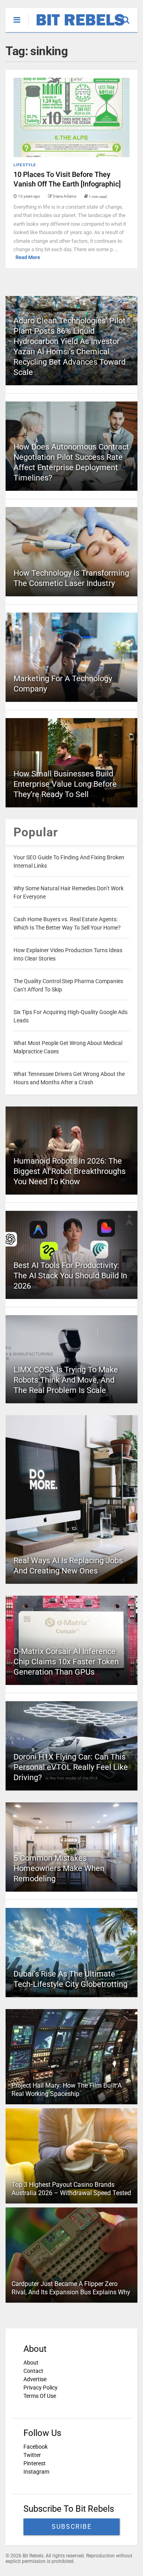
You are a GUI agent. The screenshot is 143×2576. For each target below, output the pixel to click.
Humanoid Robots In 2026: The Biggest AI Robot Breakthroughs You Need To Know (70, 1171)
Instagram (36, 2472)
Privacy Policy (41, 2388)
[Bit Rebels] (76, 26)
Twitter (32, 2455)
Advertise (35, 2379)
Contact (33, 2371)
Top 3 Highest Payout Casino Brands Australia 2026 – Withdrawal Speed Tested (71, 2189)
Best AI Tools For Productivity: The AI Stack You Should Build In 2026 (70, 1276)
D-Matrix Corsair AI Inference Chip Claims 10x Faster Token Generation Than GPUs (66, 1662)
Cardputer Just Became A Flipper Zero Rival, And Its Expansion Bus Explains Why (71, 2288)
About (31, 2363)
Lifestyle (25, 165)
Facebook (36, 2447)
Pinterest (35, 2463)
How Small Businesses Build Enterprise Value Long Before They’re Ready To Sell (65, 784)
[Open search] (130, 16)
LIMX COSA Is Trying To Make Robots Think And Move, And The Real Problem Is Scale (66, 1380)
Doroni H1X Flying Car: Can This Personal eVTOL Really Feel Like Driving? (71, 1767)
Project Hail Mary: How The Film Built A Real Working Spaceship (67, 2090)
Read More (28, 257)
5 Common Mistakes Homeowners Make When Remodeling (59, 1868)
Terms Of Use (40, 2396)
